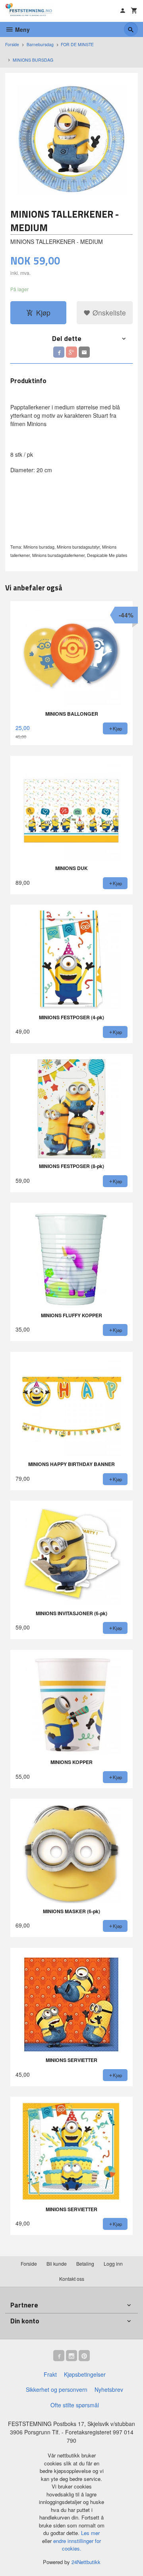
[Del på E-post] (84, 352)
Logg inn (113, 2263)
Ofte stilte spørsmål (75, 2405)
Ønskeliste (108, 313)
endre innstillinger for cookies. (77, 2545)
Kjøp (43, 313)
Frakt (50, 2374)
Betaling (85, 2263)
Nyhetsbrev (109, 2389)
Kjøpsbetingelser (85, 2374)
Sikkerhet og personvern (57, 2389)
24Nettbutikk (86, 2562)
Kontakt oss (72, 2279)
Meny (22, 29)
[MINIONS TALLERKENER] (71, 139)
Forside (12, 44)
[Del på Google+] (71, 352)
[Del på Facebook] (59, 352)
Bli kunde (57, 2263)
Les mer (90, 2533)
